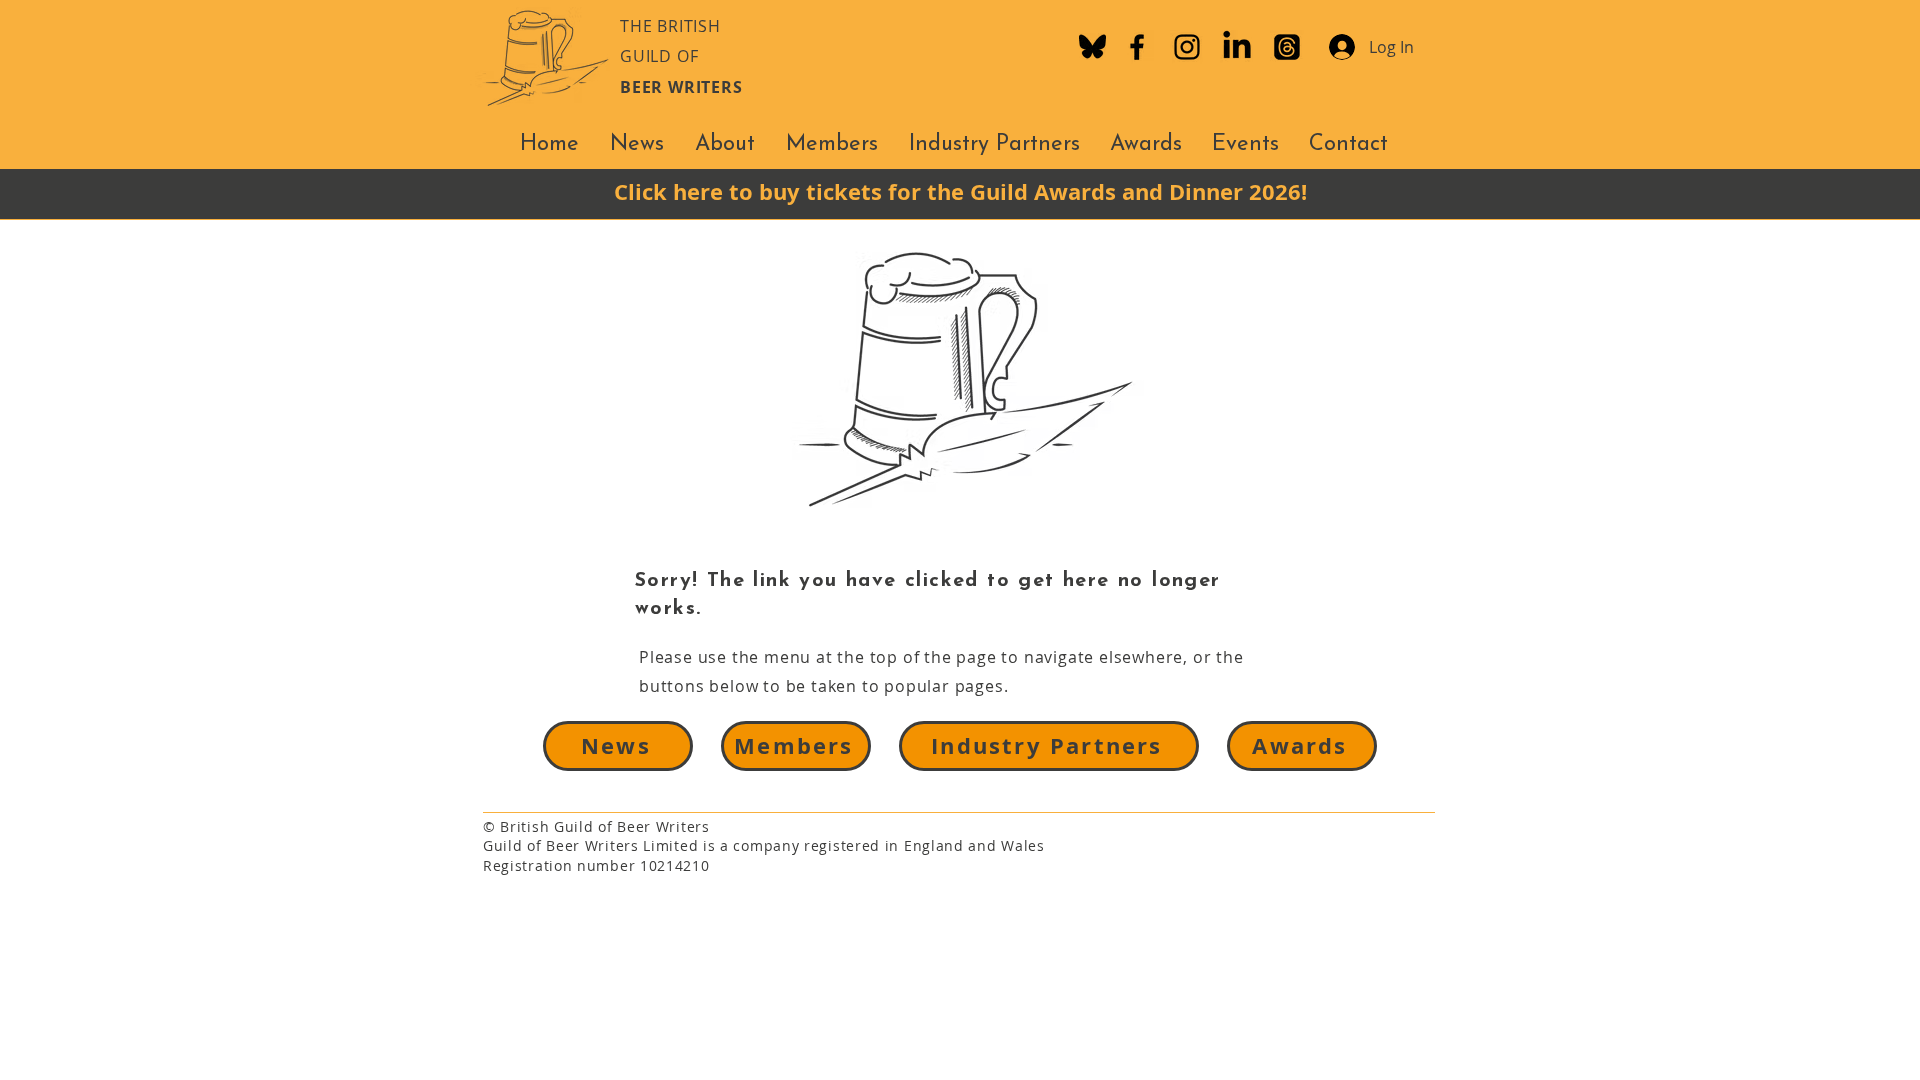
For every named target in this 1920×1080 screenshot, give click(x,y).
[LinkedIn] (1237, 47)
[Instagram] (1187, 47)
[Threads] (1287, 47)
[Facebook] (1137, 47)
